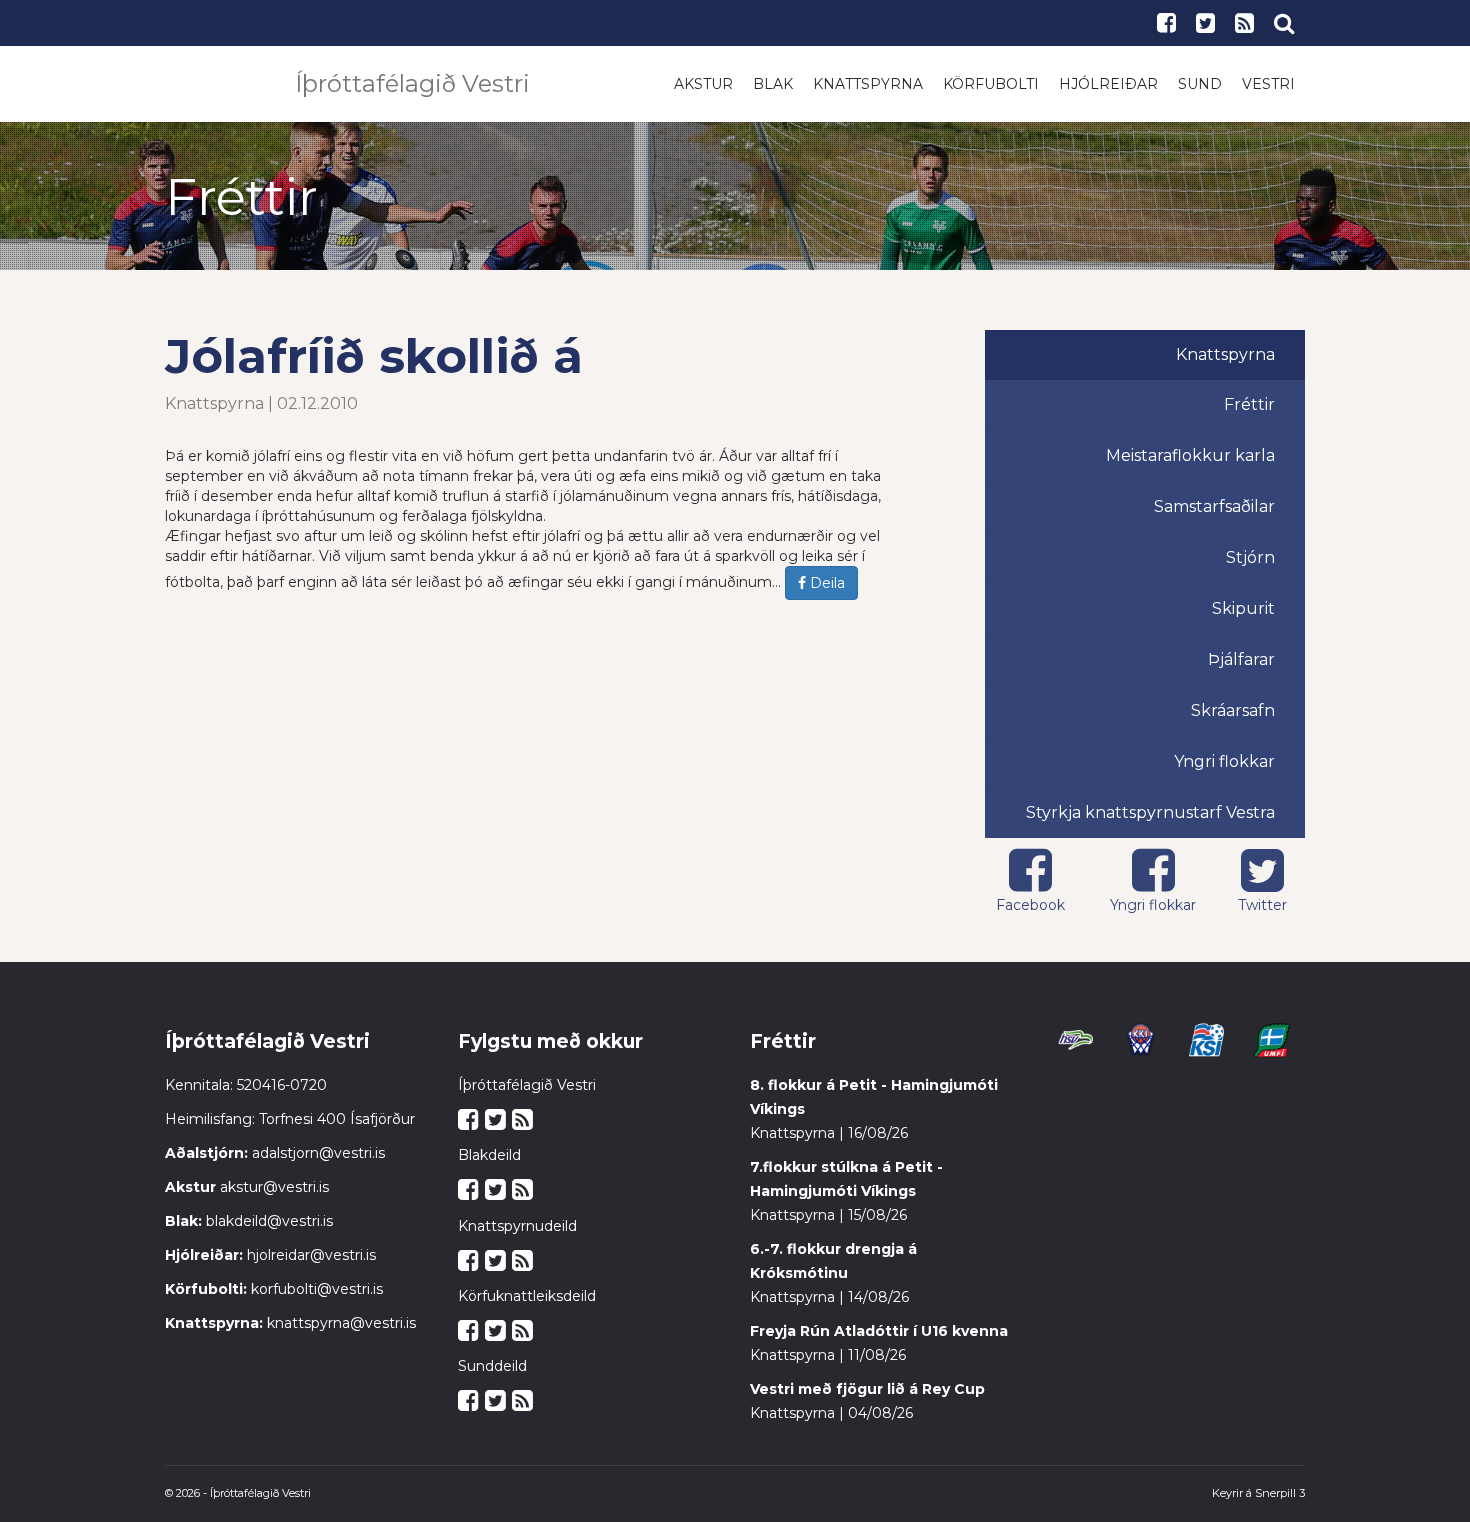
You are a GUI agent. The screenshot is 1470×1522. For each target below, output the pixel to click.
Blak (773, 84)
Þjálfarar (1241, 659)
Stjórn (1250, 557)
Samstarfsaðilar (1214, 506)
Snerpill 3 (1280, 1493)
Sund (1200, 84)
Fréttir (1249, 404)
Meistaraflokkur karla (1190, 455)
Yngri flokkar (1224, 761)
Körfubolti (991, 84)
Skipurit (1243, 608)
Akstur (703, 84)
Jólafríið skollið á (374, 356)
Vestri (1268, 84)
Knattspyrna (868, 84)
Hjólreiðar (1108, 84)
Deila (825, 583)
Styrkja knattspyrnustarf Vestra (1150, 812)
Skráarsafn (1233, 710)
